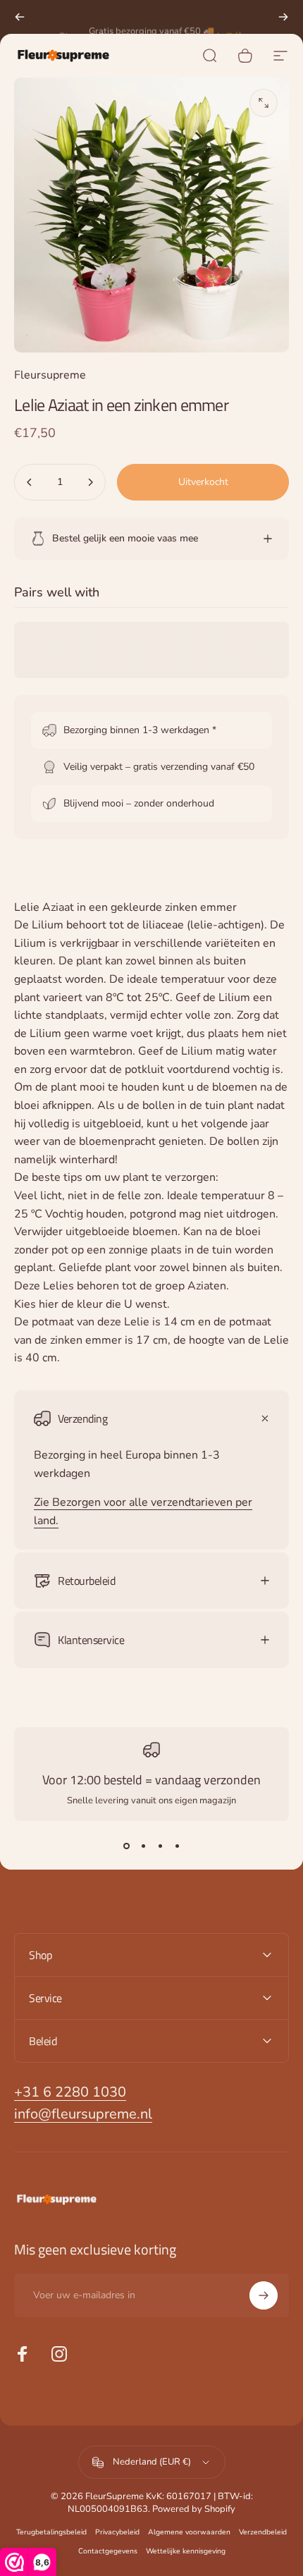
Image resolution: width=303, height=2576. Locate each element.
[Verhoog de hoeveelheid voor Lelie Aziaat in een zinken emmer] (90, 482)
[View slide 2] (143, 1846)
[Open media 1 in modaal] (264, 103)
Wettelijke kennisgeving (186, 2551)
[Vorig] (20, 17)
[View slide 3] (160, 1846)
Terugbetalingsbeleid (51, 2532)
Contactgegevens (108, 2551)
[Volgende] (283, 17)
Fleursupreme (50, 375)
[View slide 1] (126, 1846)
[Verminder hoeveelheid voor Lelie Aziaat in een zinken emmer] (30, 482)
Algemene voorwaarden (189, 2532)
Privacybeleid (117, 2532)
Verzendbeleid (263, 2532)
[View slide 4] (177, 1846)
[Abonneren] (264, 2295)
